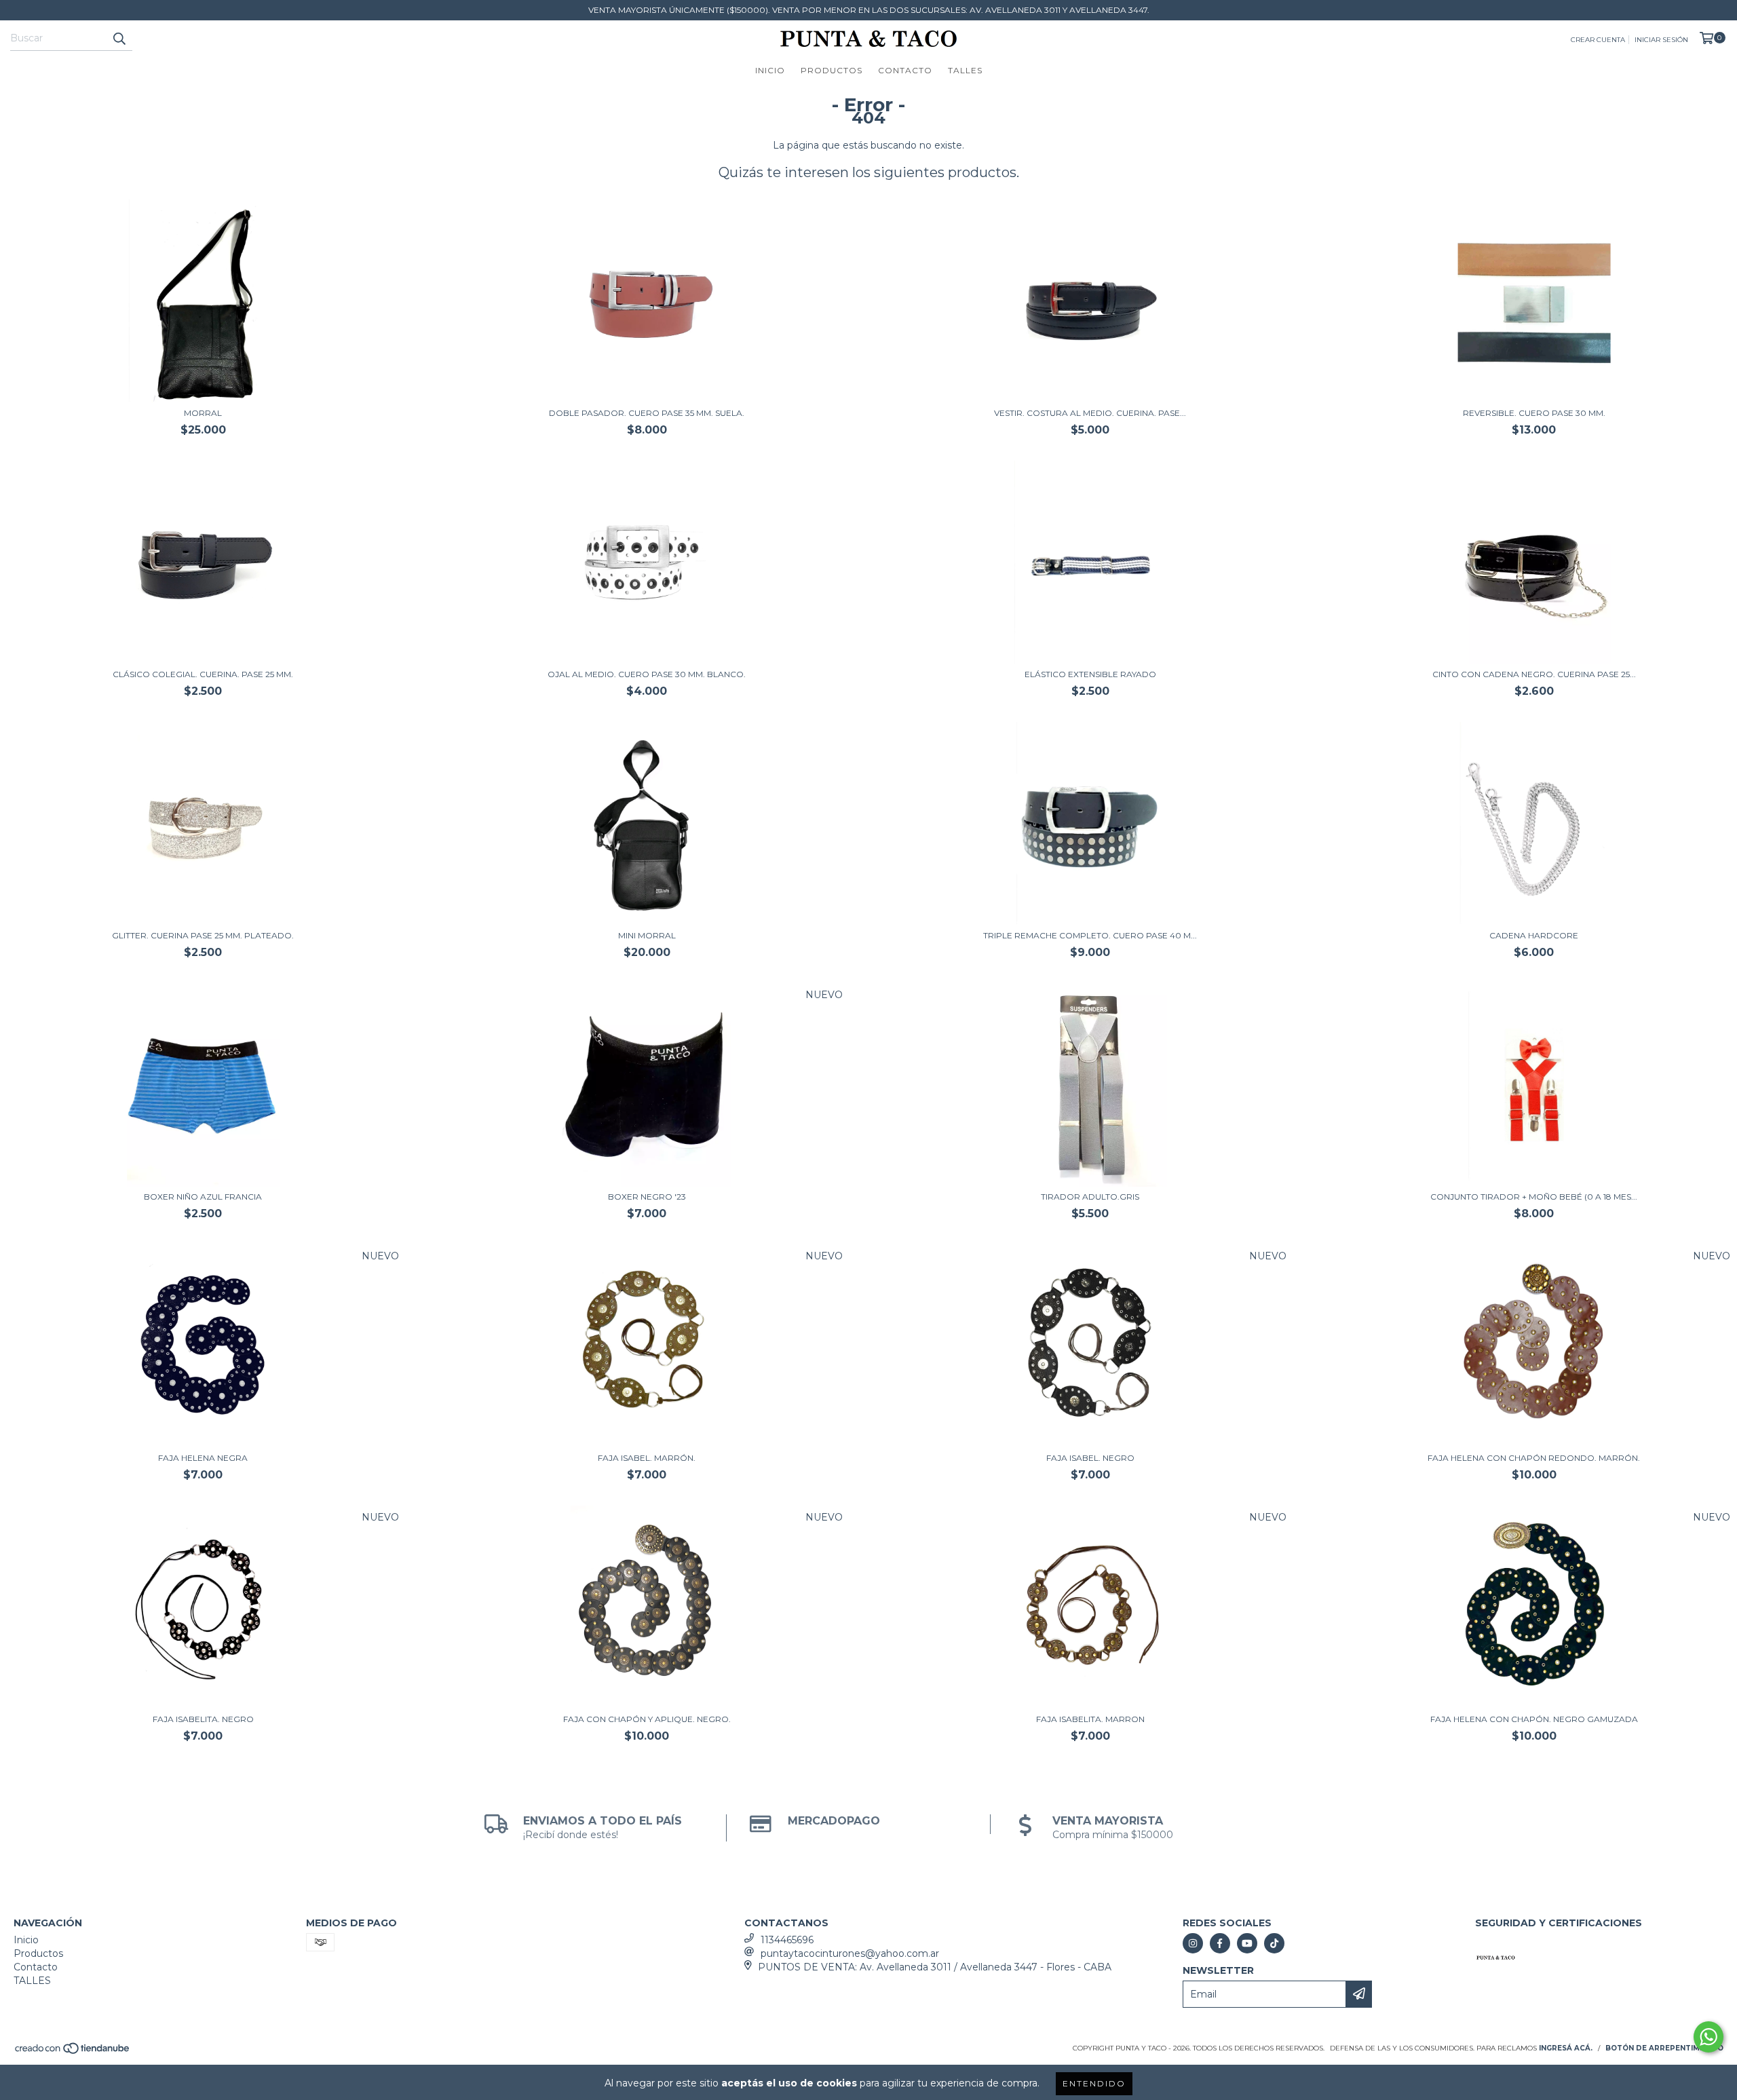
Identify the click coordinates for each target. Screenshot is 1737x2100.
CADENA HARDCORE (1534, 935)
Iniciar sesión (1661, 40)
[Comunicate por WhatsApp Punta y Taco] (1709, 2037)
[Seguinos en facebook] (1220, 1943)
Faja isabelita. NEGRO (203, 1719)
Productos (832, 70)
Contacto (905, 70)
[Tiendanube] (73, 2052)
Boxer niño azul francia (203, 1197)
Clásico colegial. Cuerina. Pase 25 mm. (203, 674)
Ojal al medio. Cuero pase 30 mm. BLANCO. (647, 674)
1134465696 (787, 1940)
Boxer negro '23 (647, 1197)
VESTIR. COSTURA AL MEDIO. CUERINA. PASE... (1090, 413)
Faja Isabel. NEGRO (1090, 1458)
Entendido (1094, 2083)
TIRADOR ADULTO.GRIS (1090, 1197)
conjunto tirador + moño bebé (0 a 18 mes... (1534, 1197)
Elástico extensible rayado (1090, 674)
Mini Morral (647, 935)
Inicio (770, 70)
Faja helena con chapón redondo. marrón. (1534, 1458)
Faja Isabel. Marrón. (647, 1458)
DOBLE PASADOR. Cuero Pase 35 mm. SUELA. (647, 413)
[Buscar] (119, 39)
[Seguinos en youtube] (1247, 1943)
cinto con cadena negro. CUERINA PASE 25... (1534, 674)
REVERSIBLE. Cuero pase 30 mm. (1534, 413)
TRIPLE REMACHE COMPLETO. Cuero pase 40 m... (1090, 935)
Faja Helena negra (203, 1458)
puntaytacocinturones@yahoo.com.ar (850, 1953)
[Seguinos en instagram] (1193, 1943)
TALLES (965, 70)
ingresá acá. (1566, 2048)
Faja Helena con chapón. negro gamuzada (1534, 1719)
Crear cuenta (1598, 40)
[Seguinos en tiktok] (1274, 1943)
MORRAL (203, 413)
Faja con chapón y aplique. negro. (647, 1719)
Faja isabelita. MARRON (1090, 1719)
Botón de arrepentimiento (1664, 2048)
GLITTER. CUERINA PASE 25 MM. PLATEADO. (203, 935)
